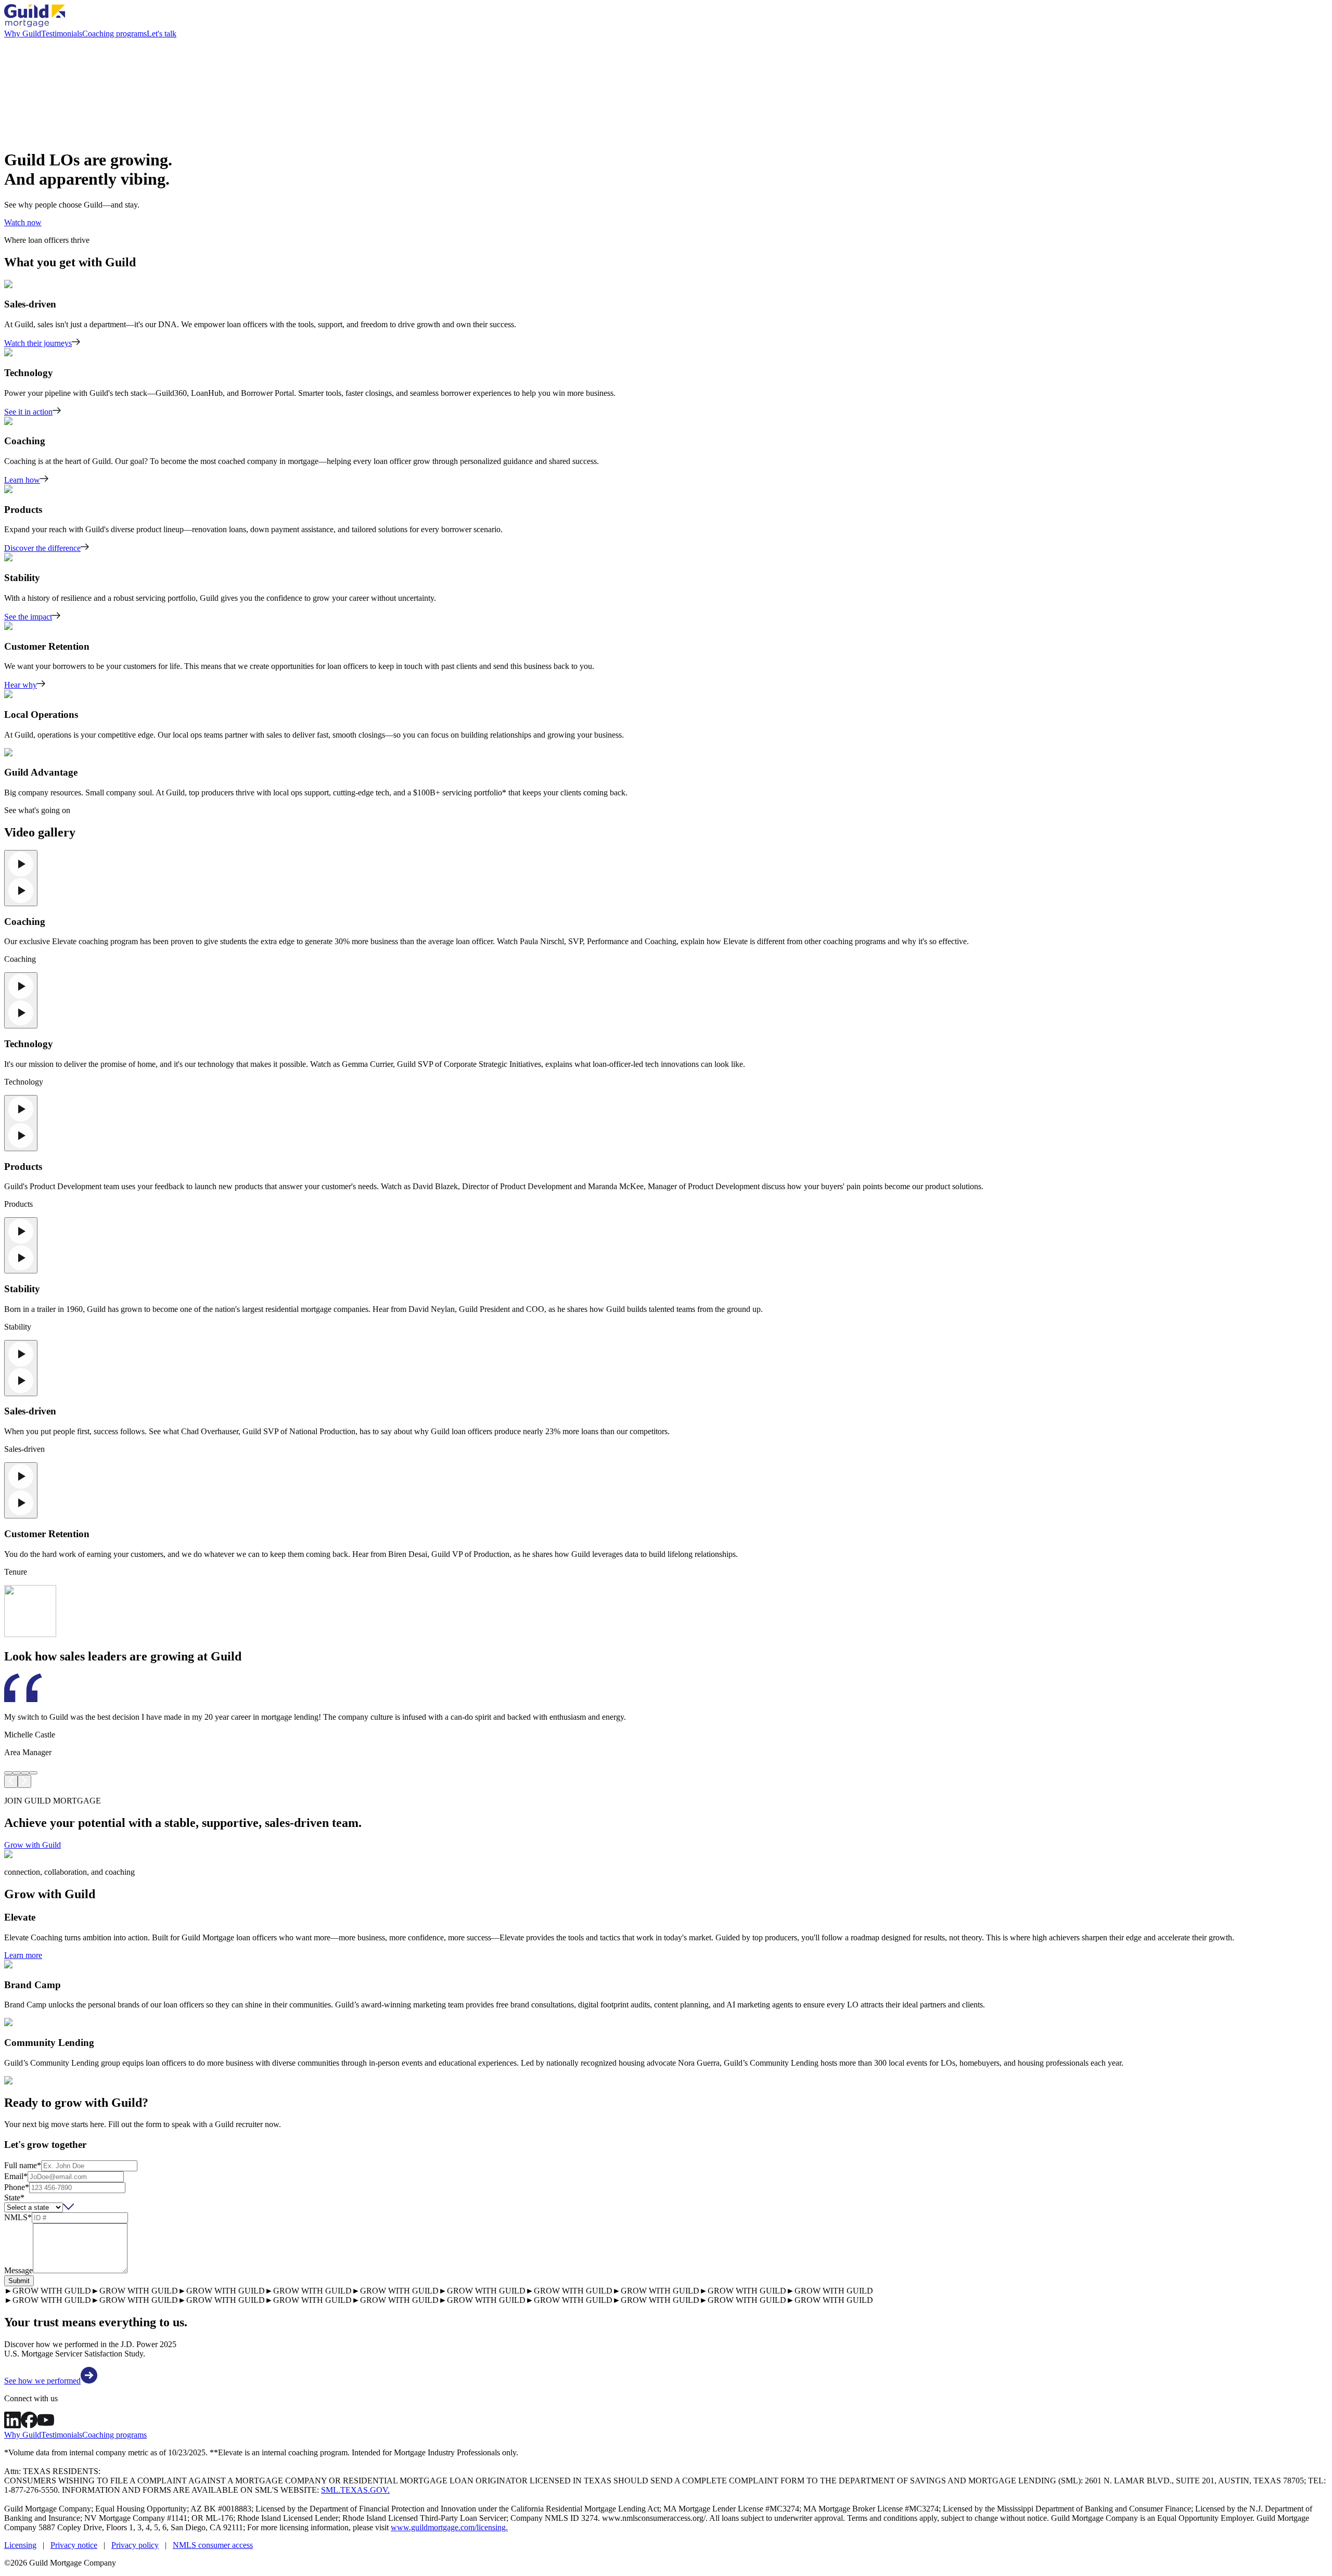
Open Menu (666, 1288)
